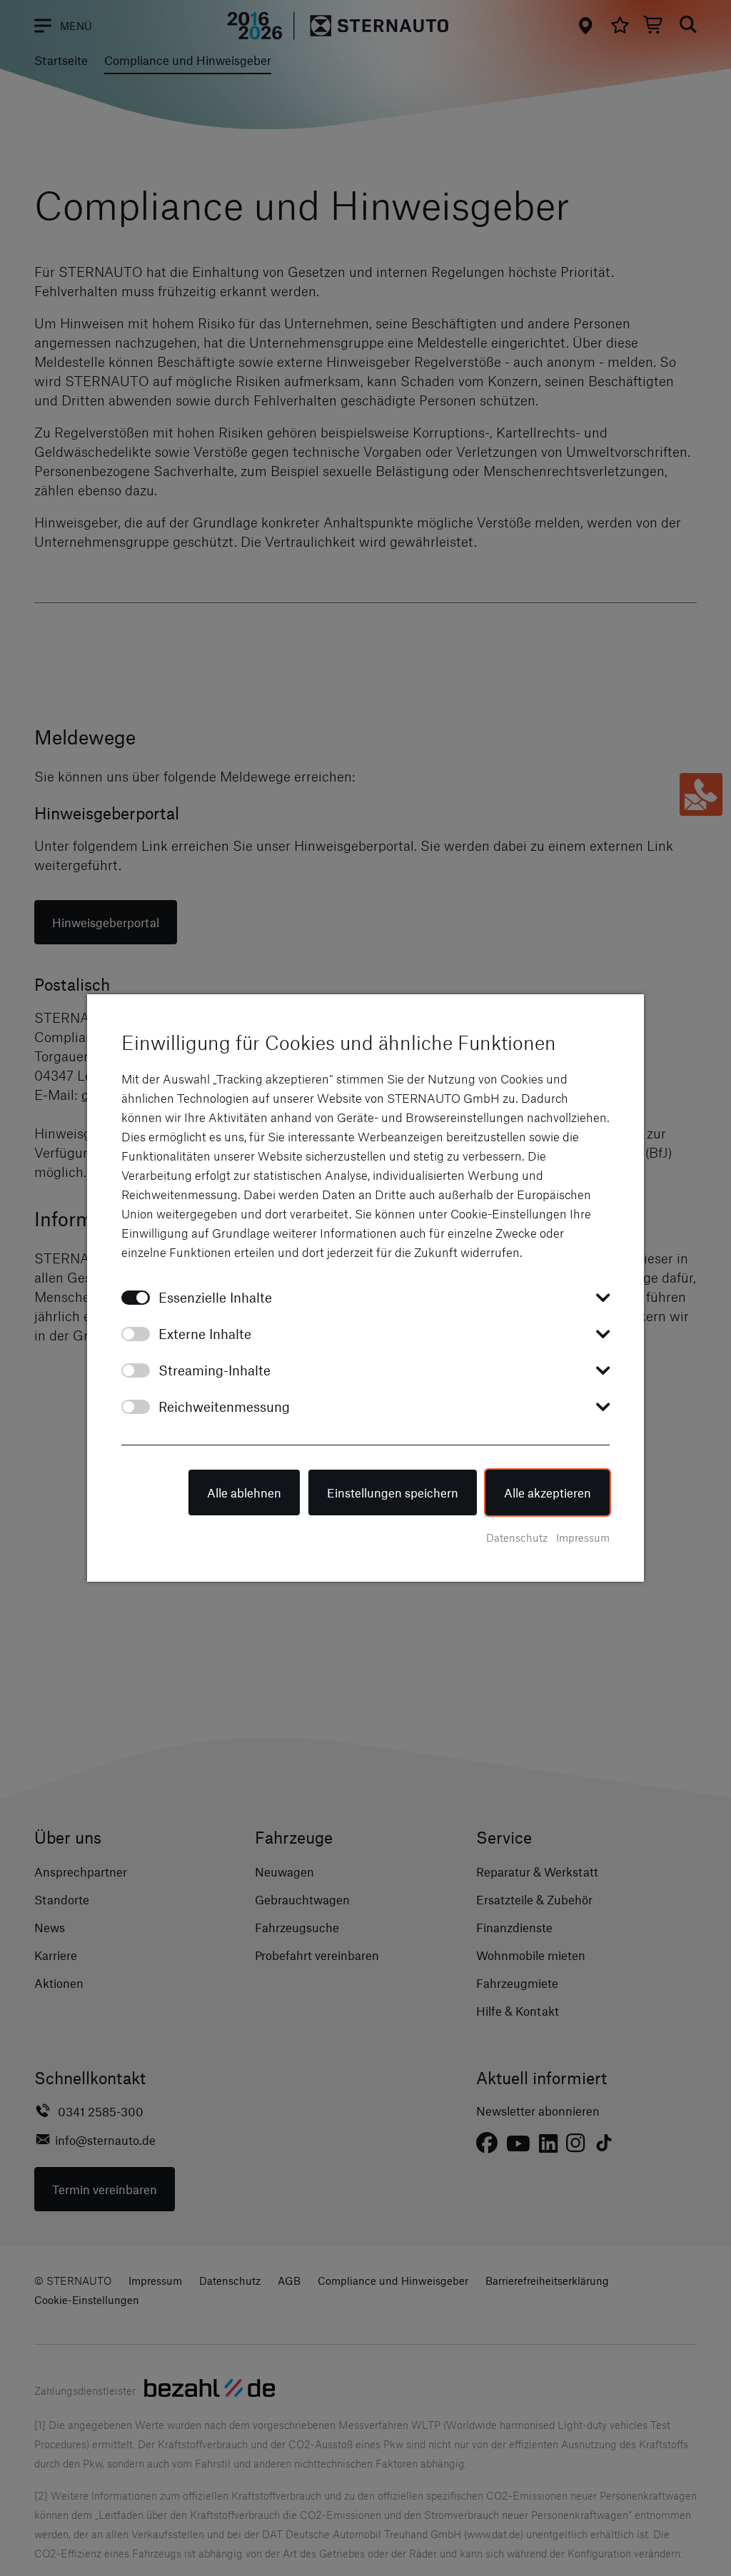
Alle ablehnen (244, 1492)
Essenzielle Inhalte (215, 1297)
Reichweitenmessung (224, 1406)
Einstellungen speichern (393, 1492)
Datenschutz (517, 1537)
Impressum (583, 1537)
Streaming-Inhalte (215, 1370)
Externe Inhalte (205, 1334)
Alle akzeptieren (548, 1492)
